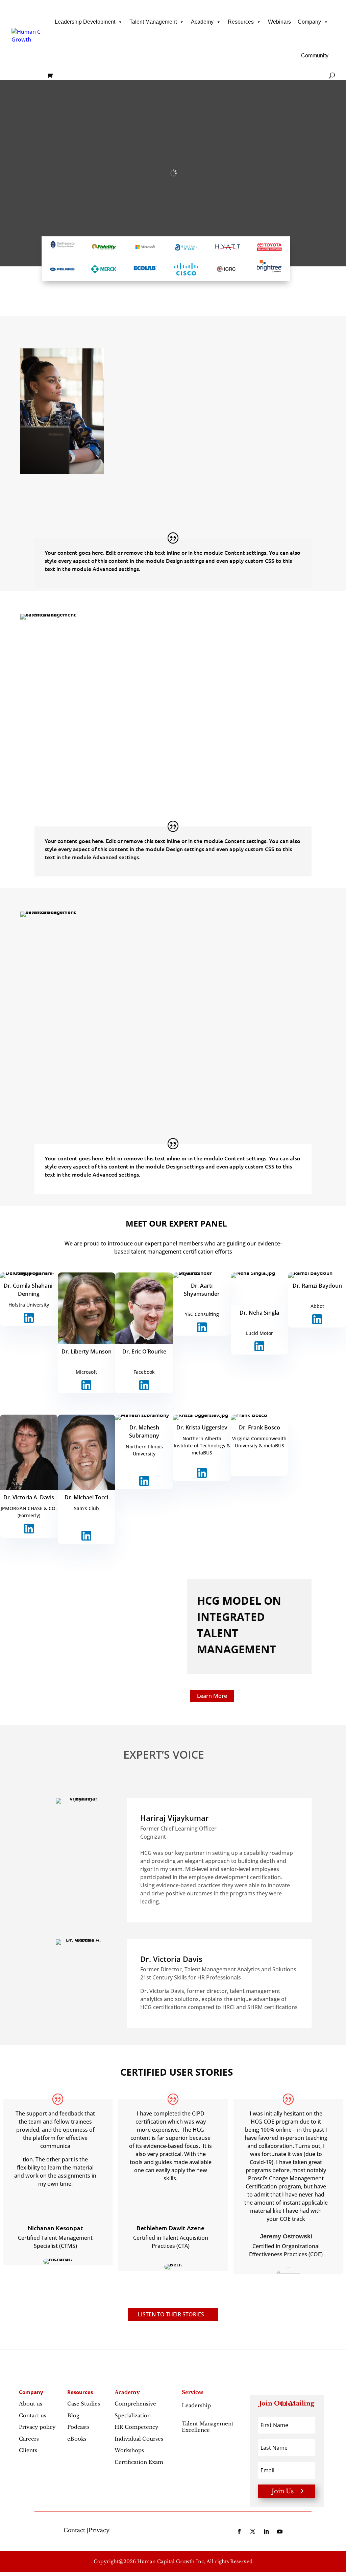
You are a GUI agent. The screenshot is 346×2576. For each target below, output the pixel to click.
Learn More (212, 1696)
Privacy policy (37, 2427)
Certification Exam (139, 2462)
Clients (28, 2450)
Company (309, 22)
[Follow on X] (253, 2531)
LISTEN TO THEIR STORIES (171, 2314)
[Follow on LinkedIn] (266, 2531)
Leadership (196, 2409)
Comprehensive (135, 2404)
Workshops (129, 2450)
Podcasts (78, 2427)
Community (315, 56)
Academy (202, 22)
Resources (241, 22)
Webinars (279, 22)
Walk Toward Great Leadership (173, 426)
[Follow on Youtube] (280, 2531)
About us (31, 2404)
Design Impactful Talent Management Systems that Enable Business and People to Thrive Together (212, 694)
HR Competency (137, 2427)
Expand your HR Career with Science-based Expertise (199, 1006)
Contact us (33, 2415)
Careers (29, 2439)
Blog (73, 2415)
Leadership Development (85, 22)
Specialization (133, 2415)
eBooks (77, 2439)
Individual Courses (139, 2439)
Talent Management (153, 22)
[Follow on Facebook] (239, 2531)
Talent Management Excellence (208, 2427)
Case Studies (84, 2404)
